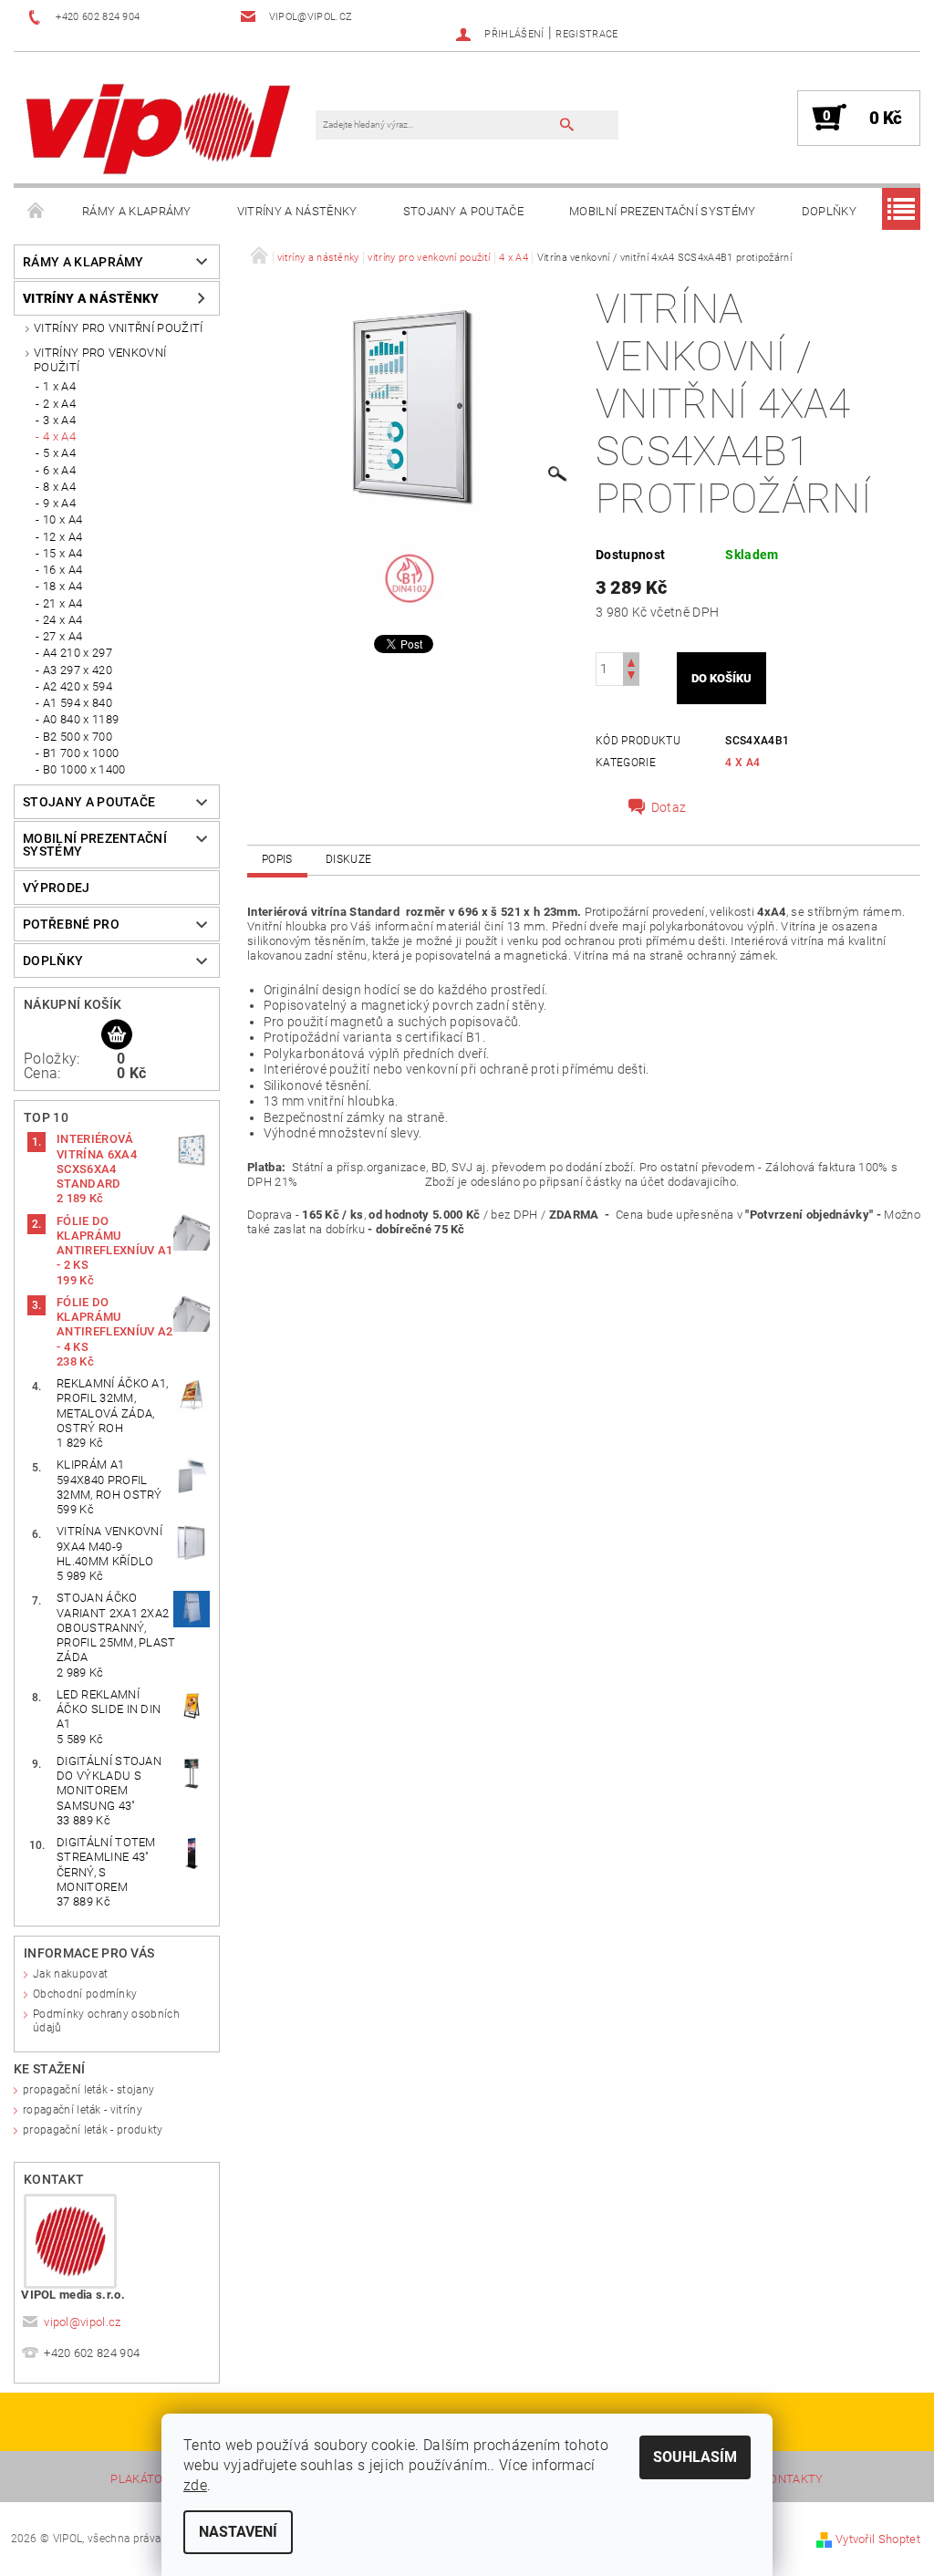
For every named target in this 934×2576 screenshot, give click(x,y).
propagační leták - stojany (88, 2090)
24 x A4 (62, 620)
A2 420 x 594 (78, 686)
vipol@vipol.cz (83, 2322)
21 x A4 (62, 603)
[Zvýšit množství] (631, 661)
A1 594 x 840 (78, 703)
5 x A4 (59, 453)
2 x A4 (59, 404)
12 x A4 (62, 537)
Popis (277, 859)
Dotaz (669, 807)
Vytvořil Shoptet (878, 2539)
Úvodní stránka (36, 212)
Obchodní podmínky (85, 1994)
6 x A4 (59, 470)
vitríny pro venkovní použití (100, 360)
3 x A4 (59, 420)
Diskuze (348, 859)
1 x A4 (59, 386)
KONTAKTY (793, 2479)
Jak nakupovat (70, 1974)
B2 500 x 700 (78, 737)
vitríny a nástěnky (297, 211)
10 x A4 (62, 519)
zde (195, 2485)
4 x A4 (59, 436)
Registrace (586, 34)
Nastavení (238, 2532)
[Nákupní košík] (117, 1035)
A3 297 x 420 (78, 670)
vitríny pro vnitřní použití (119, 328)
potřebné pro (71, 924)
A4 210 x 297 (78, 653)
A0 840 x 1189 (81, 719)
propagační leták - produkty (93, 2130)
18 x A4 (62, 586)
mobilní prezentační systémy (663, 211)
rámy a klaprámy (137, 211)
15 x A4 (62, 553)
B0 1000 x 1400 (84, 769)
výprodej (57, 888)
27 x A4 (62, 636)
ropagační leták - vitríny (83, 2110)
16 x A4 (62, 570)
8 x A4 (59, 487)
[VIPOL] (160, 127)
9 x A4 (59, 503)
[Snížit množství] (631, 677)
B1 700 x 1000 (81, 753)
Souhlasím (695, 2457)
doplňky (829, 211)
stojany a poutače (463, 211)
